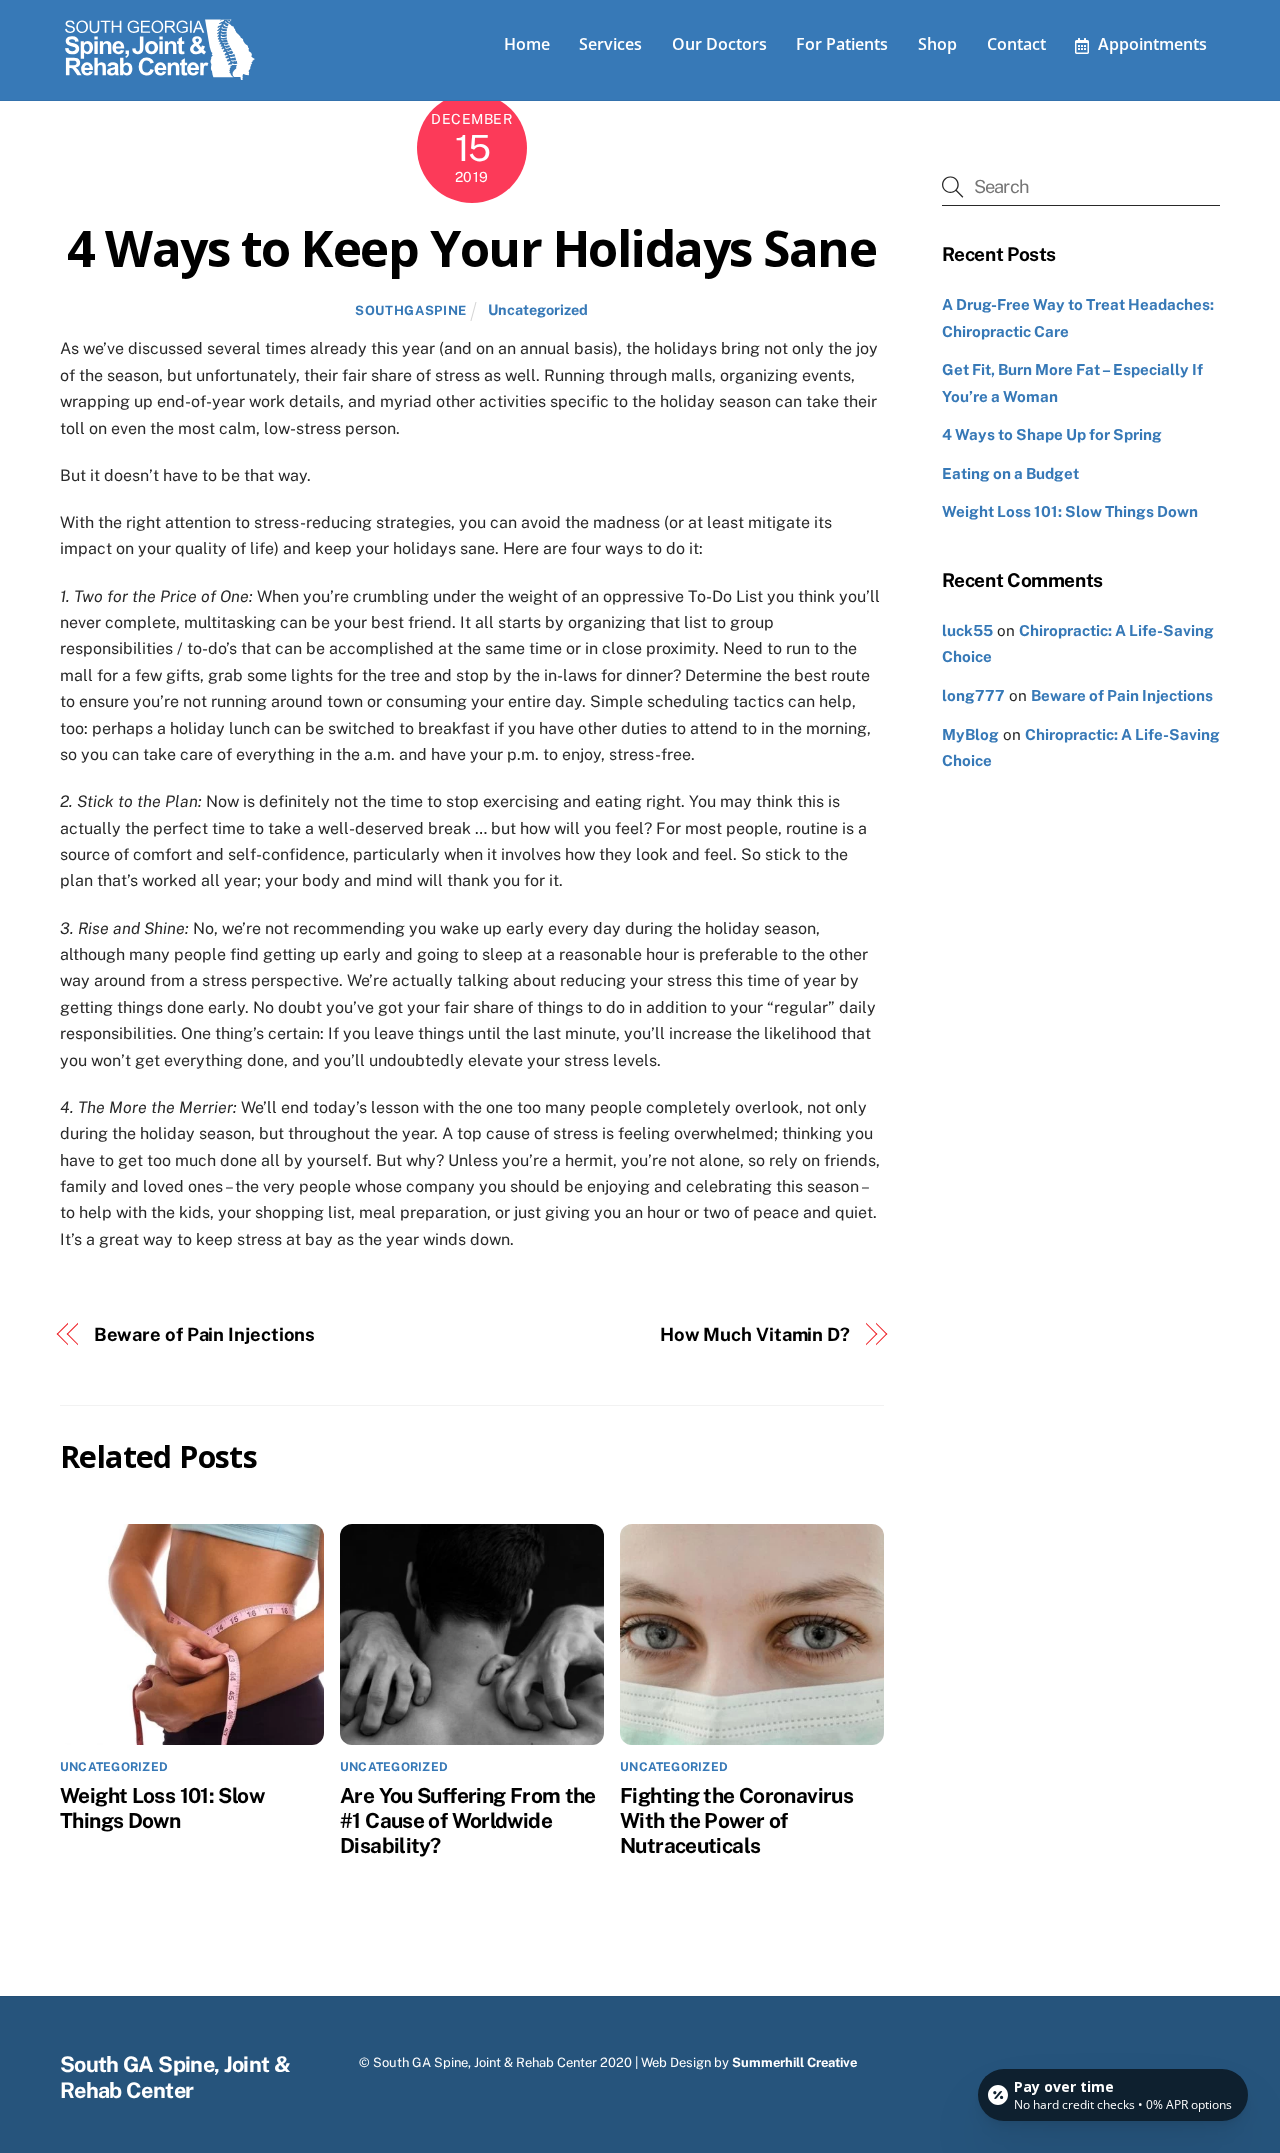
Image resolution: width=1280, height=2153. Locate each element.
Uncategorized (538, 309)
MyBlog (970, 734)
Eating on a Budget (1010, 473)
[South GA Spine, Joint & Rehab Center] (160, 76)
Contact (1016, 44)
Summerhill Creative (794, 2062)
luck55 (967, 630)
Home (527, 44)
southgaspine (411, 310)
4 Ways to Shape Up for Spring (1052, 434)
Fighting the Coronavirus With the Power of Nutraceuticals (736, 1820)
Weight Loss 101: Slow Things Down (162, 1808)
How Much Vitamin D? (755, 1334)
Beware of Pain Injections (205, 1334)
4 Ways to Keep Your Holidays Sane (471, 248)
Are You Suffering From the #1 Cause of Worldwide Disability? (468, 1820)
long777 (973, 695)
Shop (937, 44)
